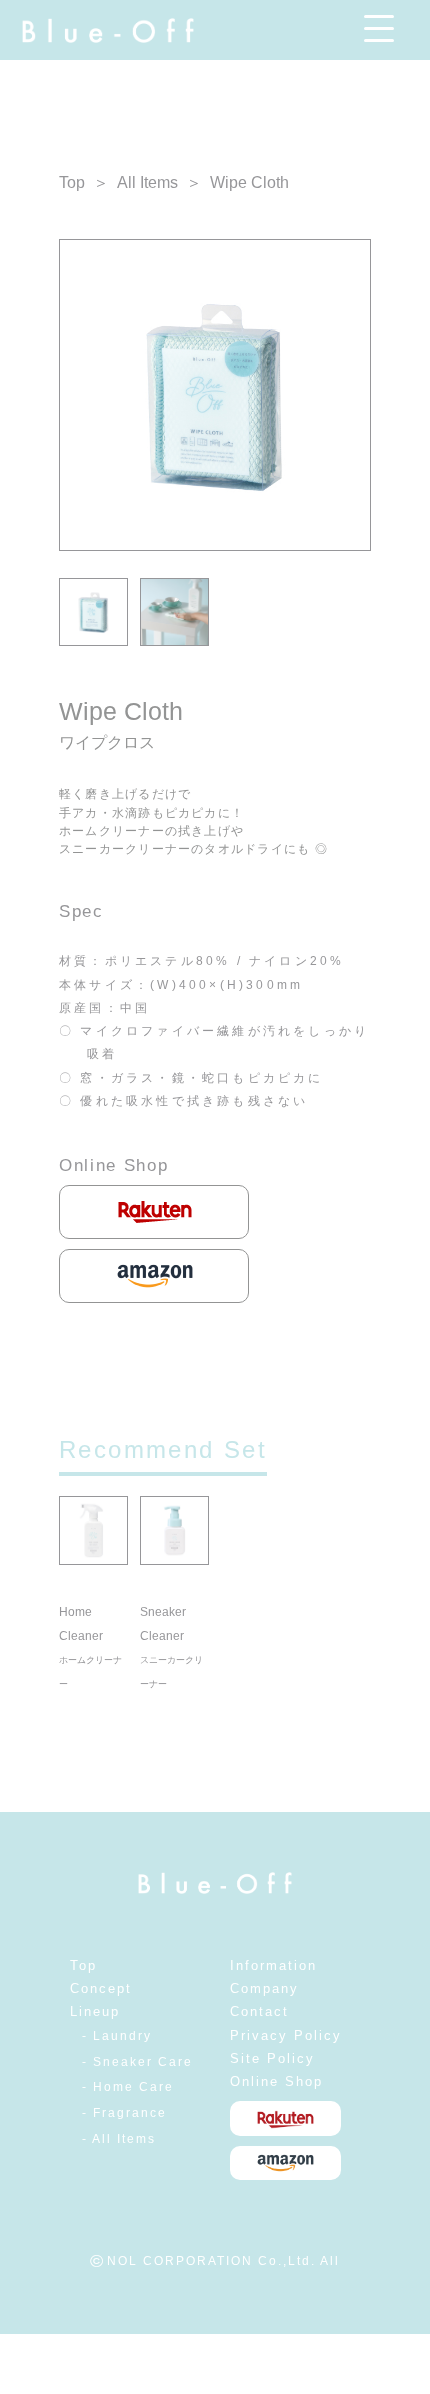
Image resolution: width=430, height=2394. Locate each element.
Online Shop (276, 2081)
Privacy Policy (286, 2035)
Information (273, 1965)
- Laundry (117, 2036)
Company (264, 1988)
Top (72, 182)
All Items (147, 182)
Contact (259, 2011)
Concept (101, 1988)
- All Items (119, 2139)
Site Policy (272, 2058)
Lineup (95, 2011)
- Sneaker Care (137, 2062)
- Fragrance (124, 2113)
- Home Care (128, 2087)
